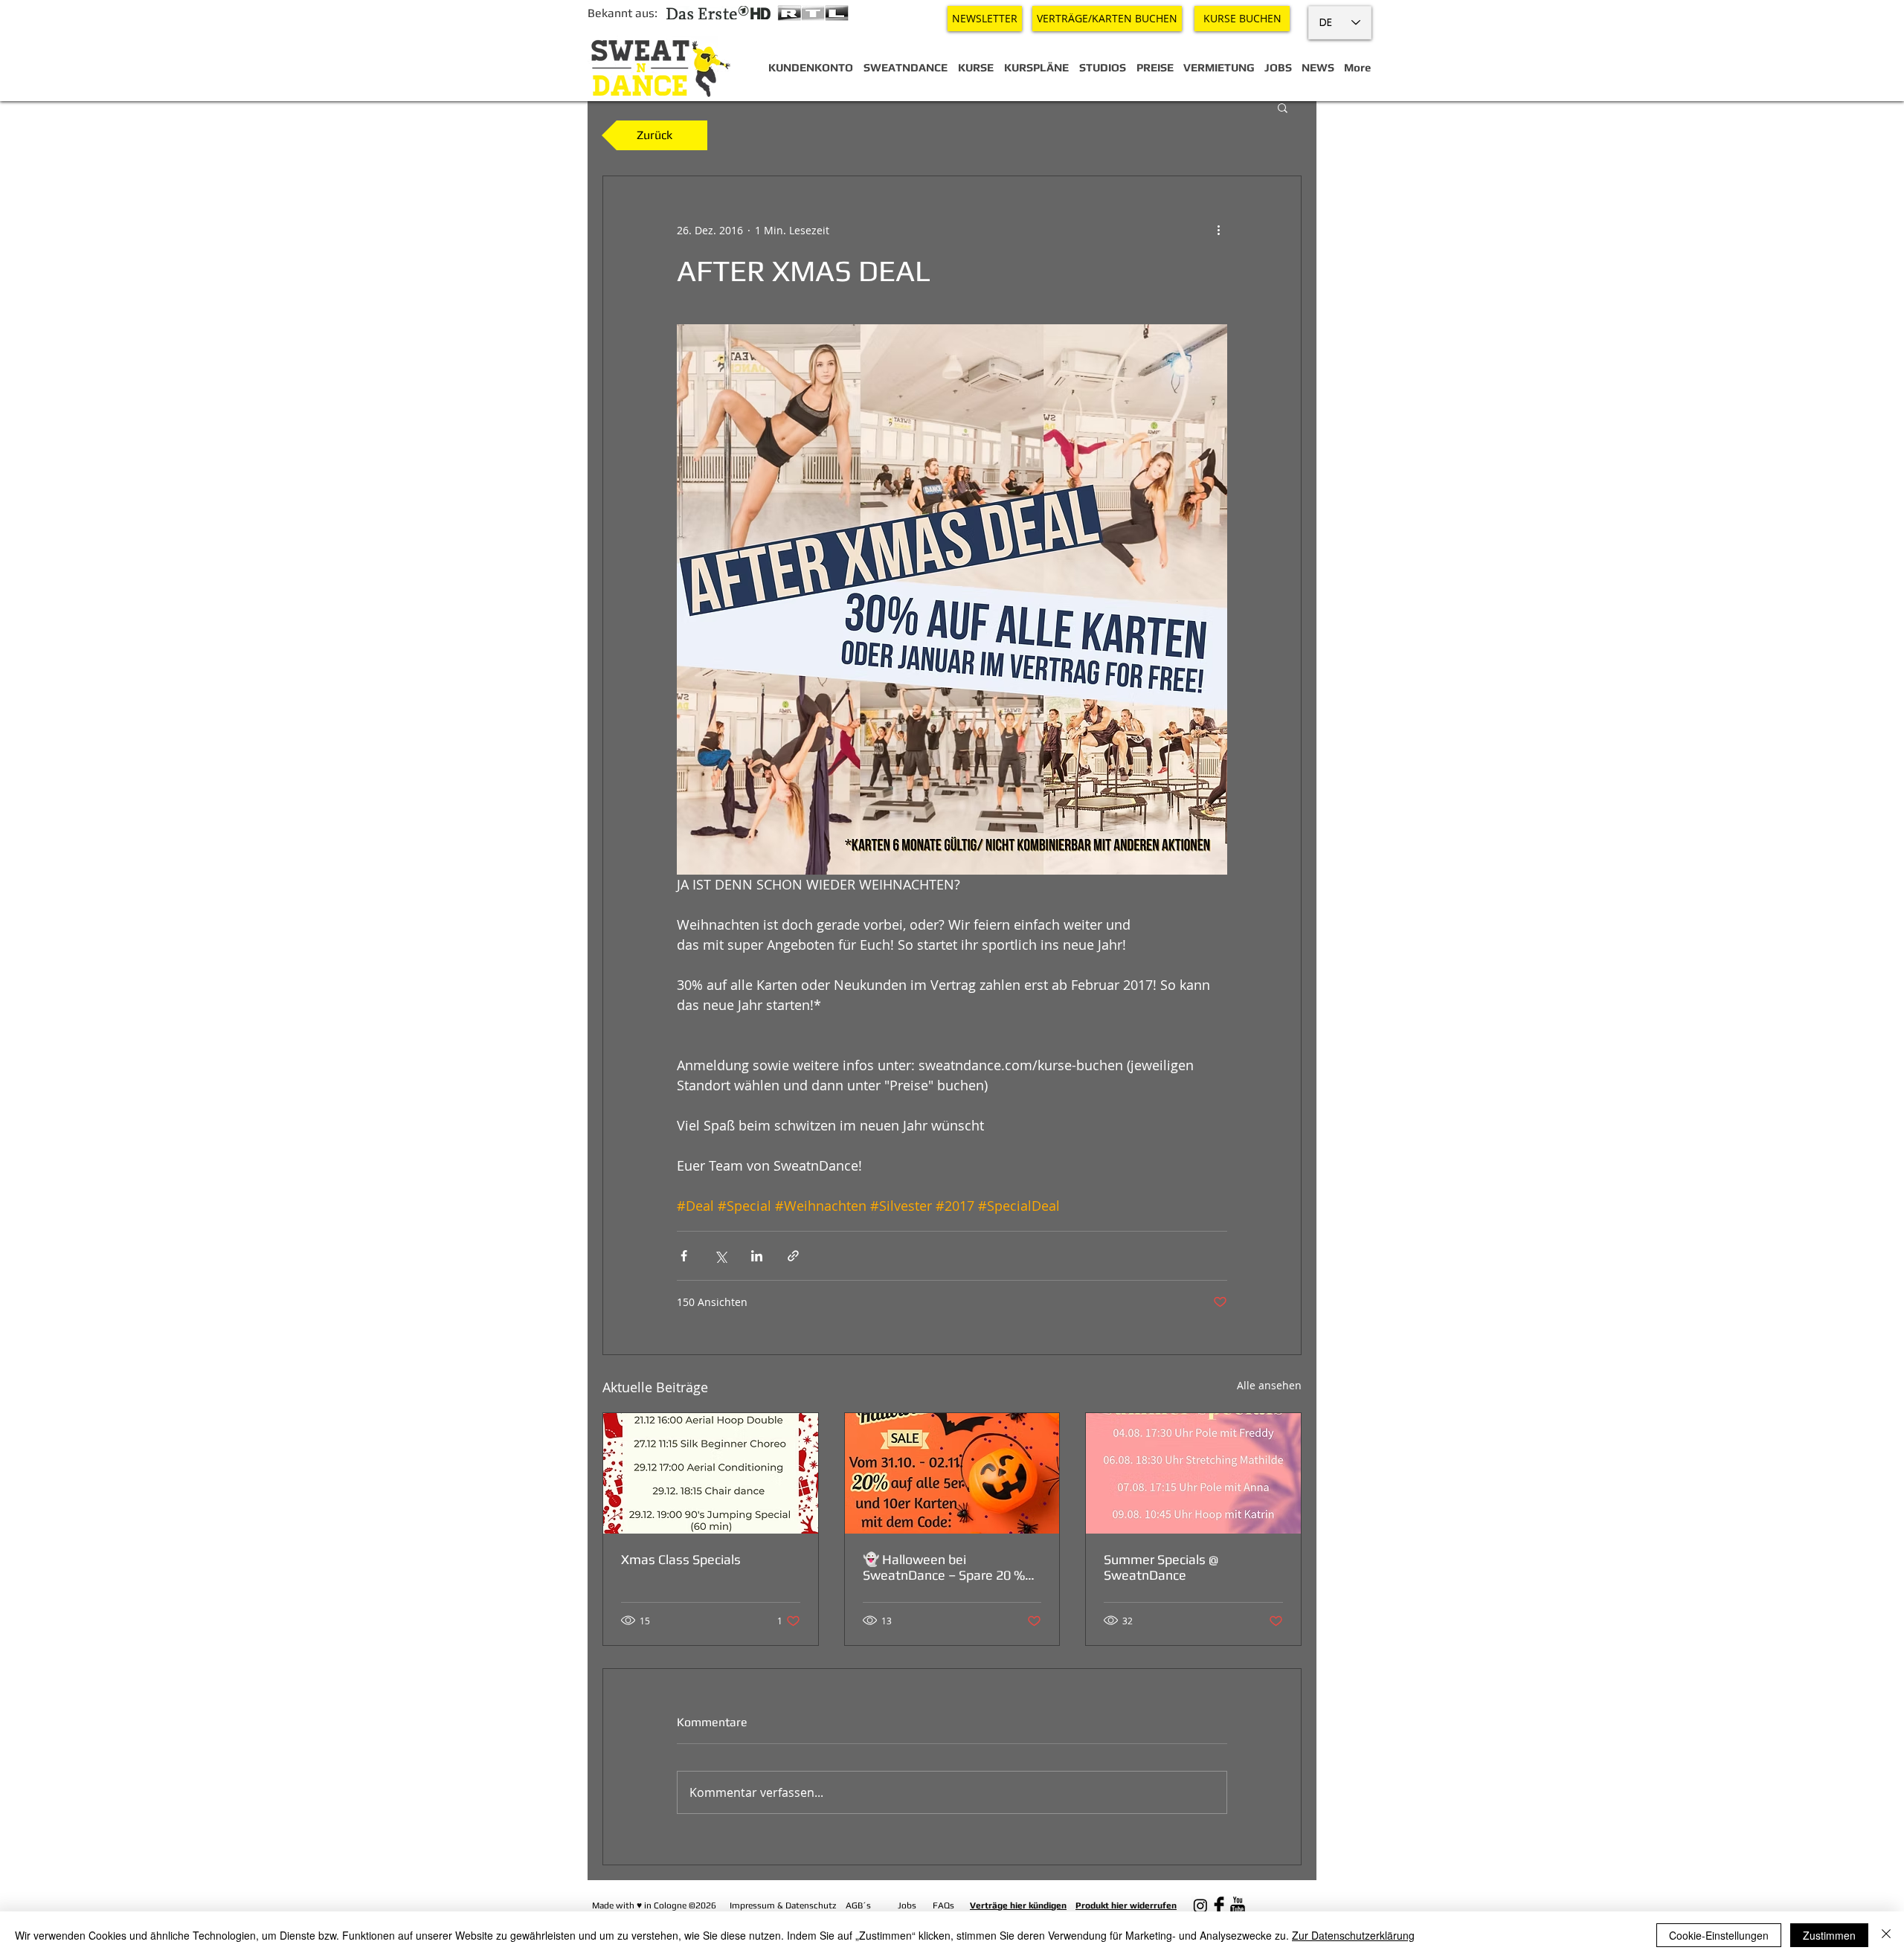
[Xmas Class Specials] (711, 1473)
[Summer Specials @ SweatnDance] (1193, 1473)
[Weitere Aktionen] (1218, 230)
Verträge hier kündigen (1018, 1905)
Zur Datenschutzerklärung (1353, 1935)
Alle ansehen (1269, 1385)
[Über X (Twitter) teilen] (720, 1256)
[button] (1283, 107)
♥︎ (639, 1905)
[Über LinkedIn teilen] (757, 1256)
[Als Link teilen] (793, 1256)
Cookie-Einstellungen (1719, 1935)
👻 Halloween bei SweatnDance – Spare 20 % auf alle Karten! (944, 1567)
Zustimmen (1829, 1935)
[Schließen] (1886, 1935)
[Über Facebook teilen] (684, 1256)
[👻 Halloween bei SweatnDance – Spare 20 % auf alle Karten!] (952, 1473)
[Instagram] (1200, 1905)
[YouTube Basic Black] (1238, 1905)
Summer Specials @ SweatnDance (1161, 1567)
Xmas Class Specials (681, 1559)
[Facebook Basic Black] (1219, 1905)
